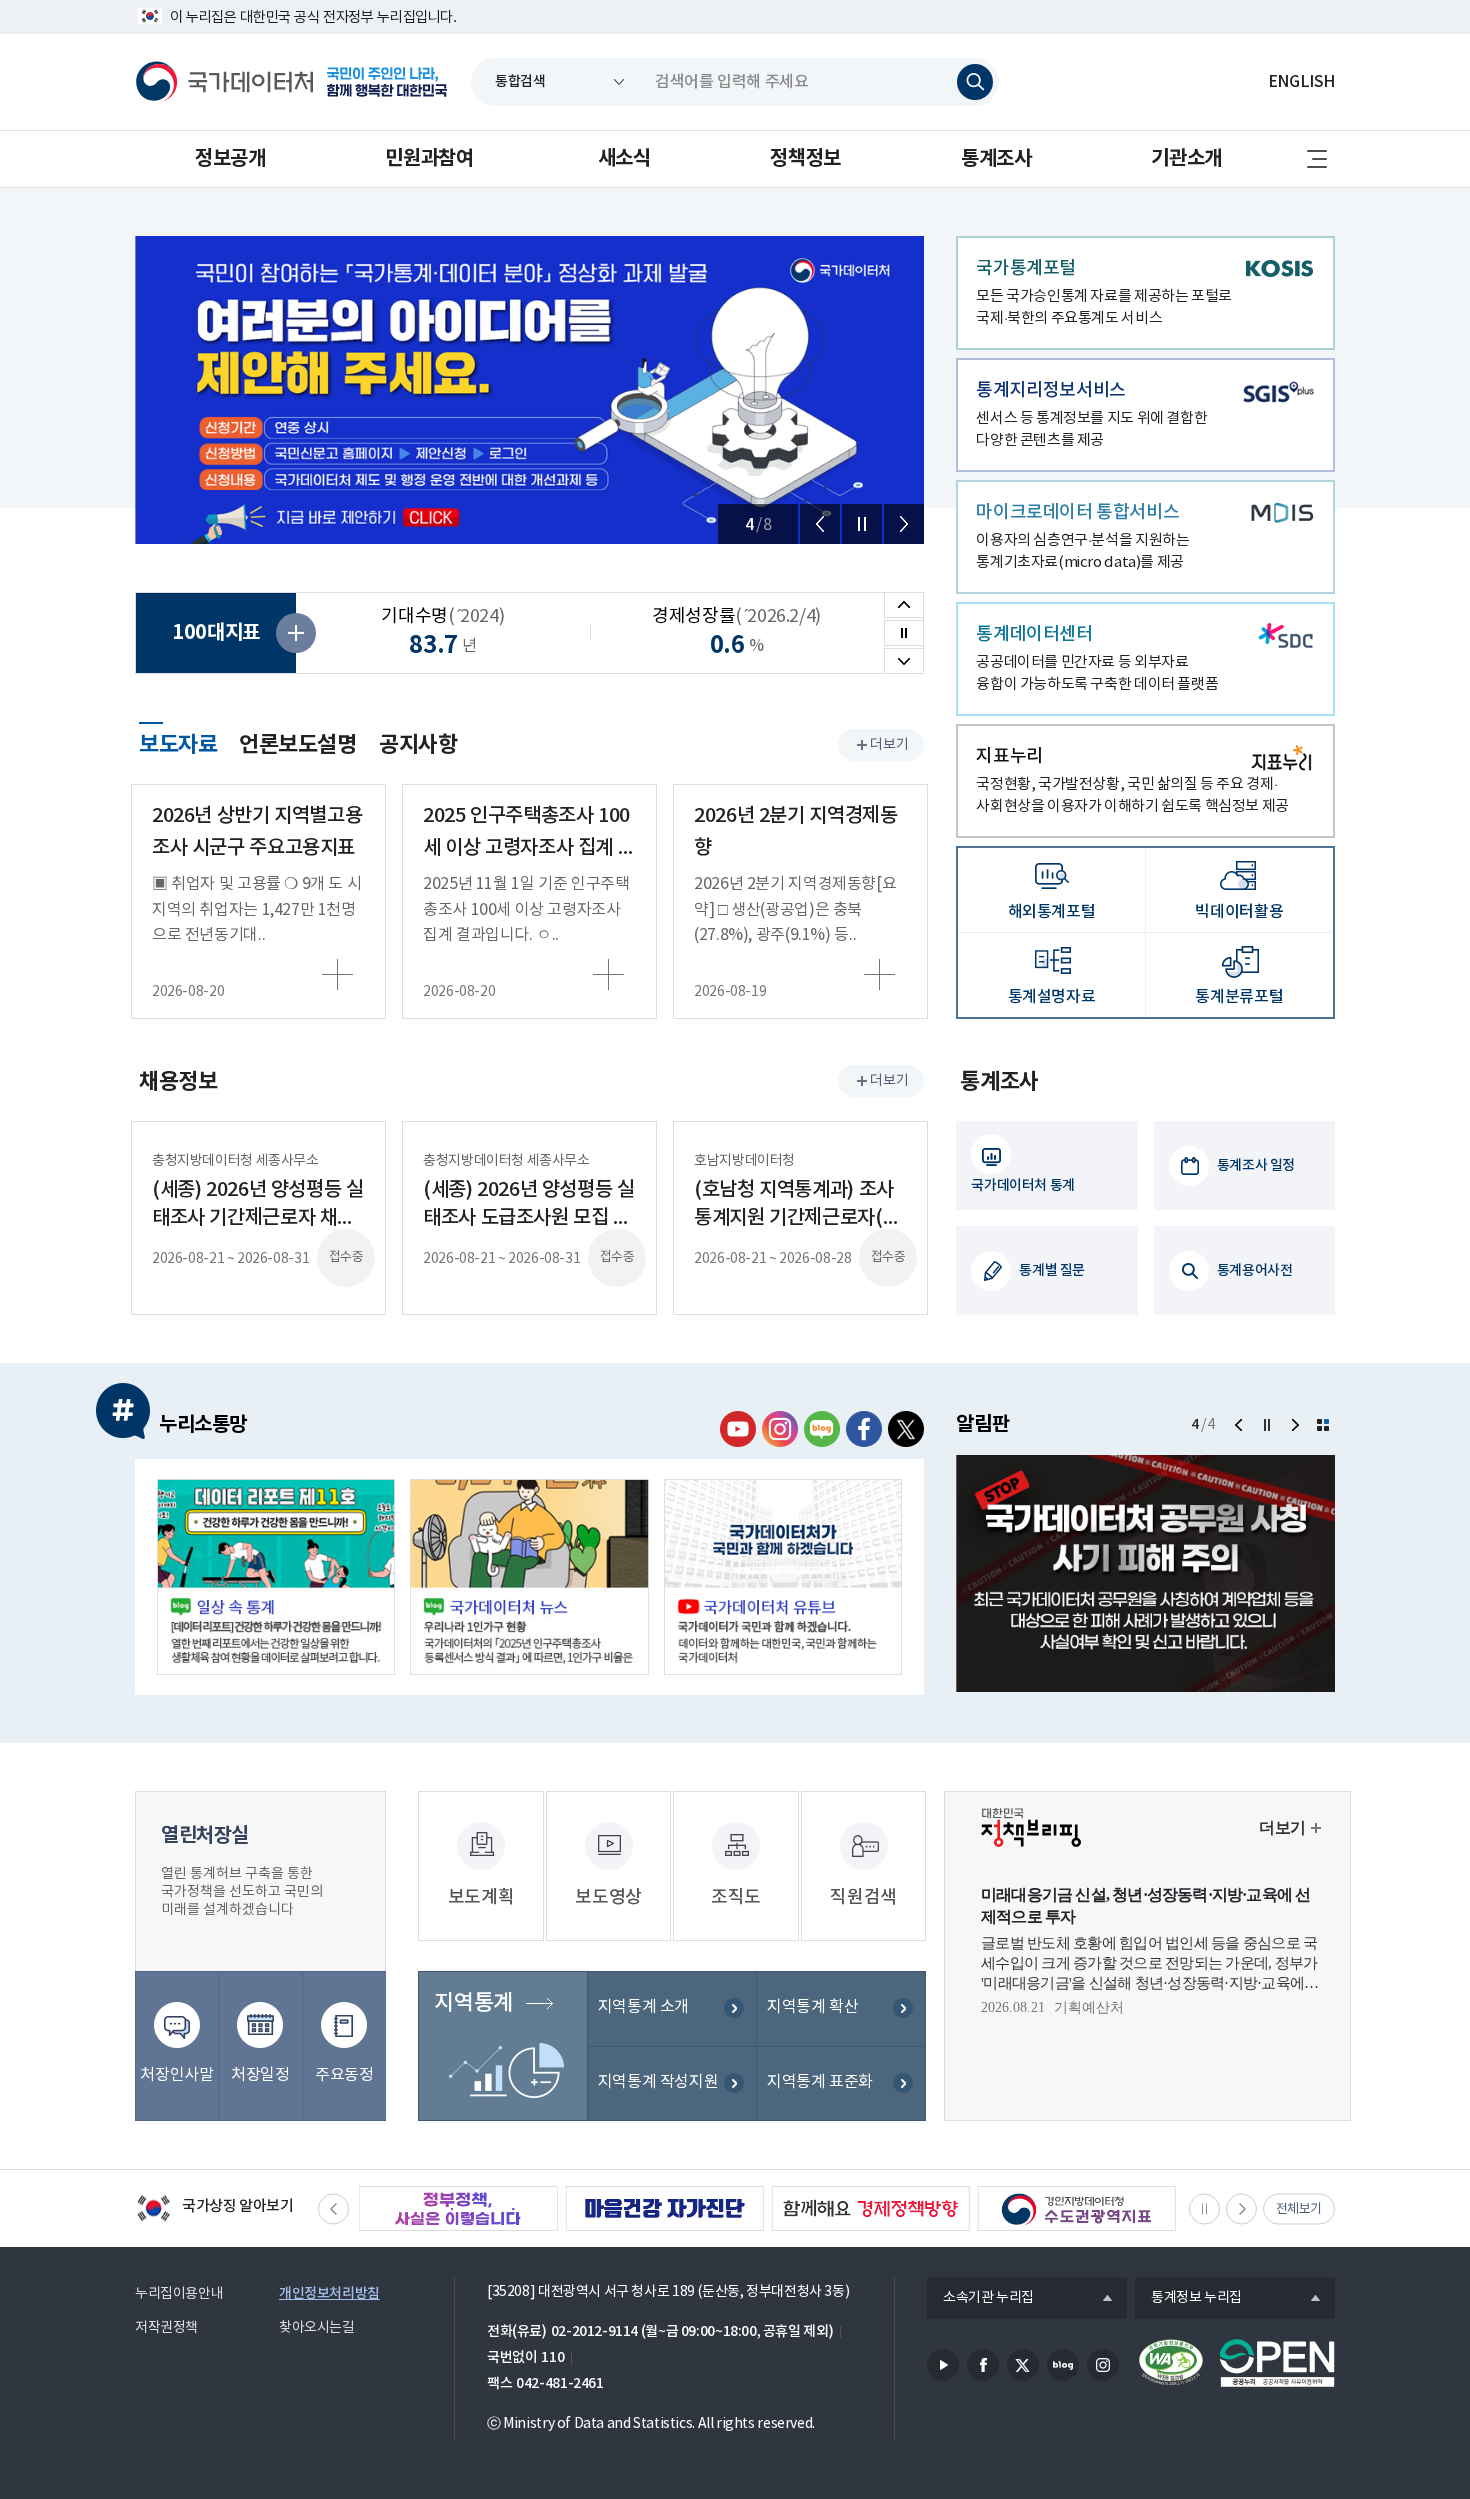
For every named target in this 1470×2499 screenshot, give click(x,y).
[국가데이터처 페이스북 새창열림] (864, 1429)
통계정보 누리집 (1188, 2299)
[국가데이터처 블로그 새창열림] (822, 1429)
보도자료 (178, 742)
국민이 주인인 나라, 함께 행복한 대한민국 (387, 82)
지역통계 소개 (643, 2007)
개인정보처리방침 (329, 2293)
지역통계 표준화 (820, 2082)
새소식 (624, 159)
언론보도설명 (298, 745)
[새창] (276, 1577)
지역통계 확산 (812, 2007)
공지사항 (418, 745)
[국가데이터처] (225, 82)
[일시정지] (862, 524)
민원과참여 (429, 159)
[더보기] (1323, 1425)
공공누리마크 (1277, 2363)
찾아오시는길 (317, 2328)
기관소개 (1186, 159)
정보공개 (230, 159)
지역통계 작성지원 (658, 2082)
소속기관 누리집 (980, 2299)
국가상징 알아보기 (214, 2210)
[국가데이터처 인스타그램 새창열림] (780, 1429)
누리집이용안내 (179, 2294)
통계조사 (996, 159)
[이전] (820, 524)
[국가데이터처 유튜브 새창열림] (738, 1429)
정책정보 (805, 159)
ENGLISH (1301, 82)
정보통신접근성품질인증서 (1171, 2363)
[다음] (904, 524)
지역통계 (473, 2003)
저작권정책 (166, 2328)
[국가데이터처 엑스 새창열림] (906, 1429)
